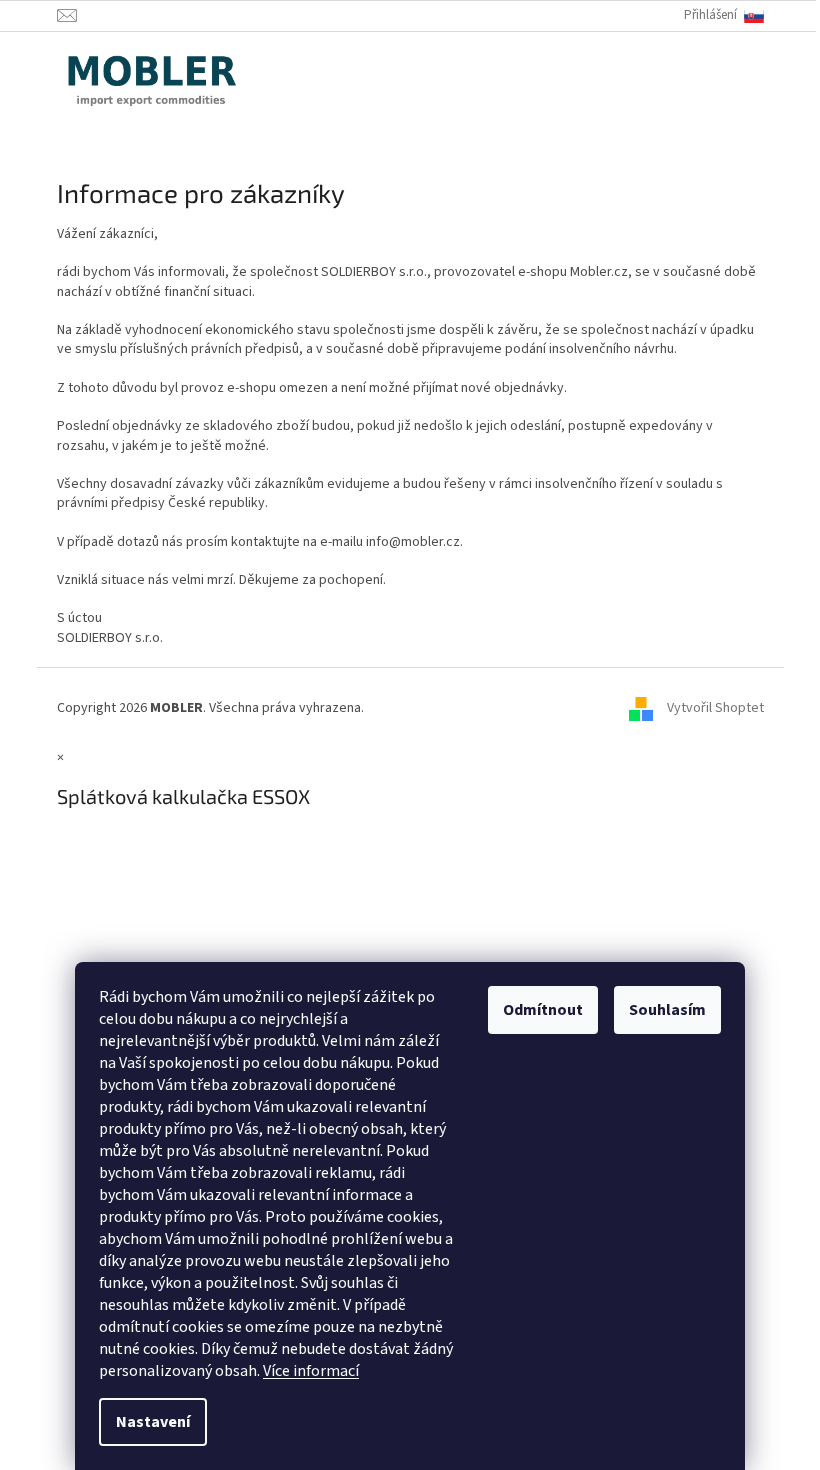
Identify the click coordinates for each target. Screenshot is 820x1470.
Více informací (311, 1371)
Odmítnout (543, 1010)
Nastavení (153, 1422)
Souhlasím (667, 1010)
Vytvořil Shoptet (715, 708)
